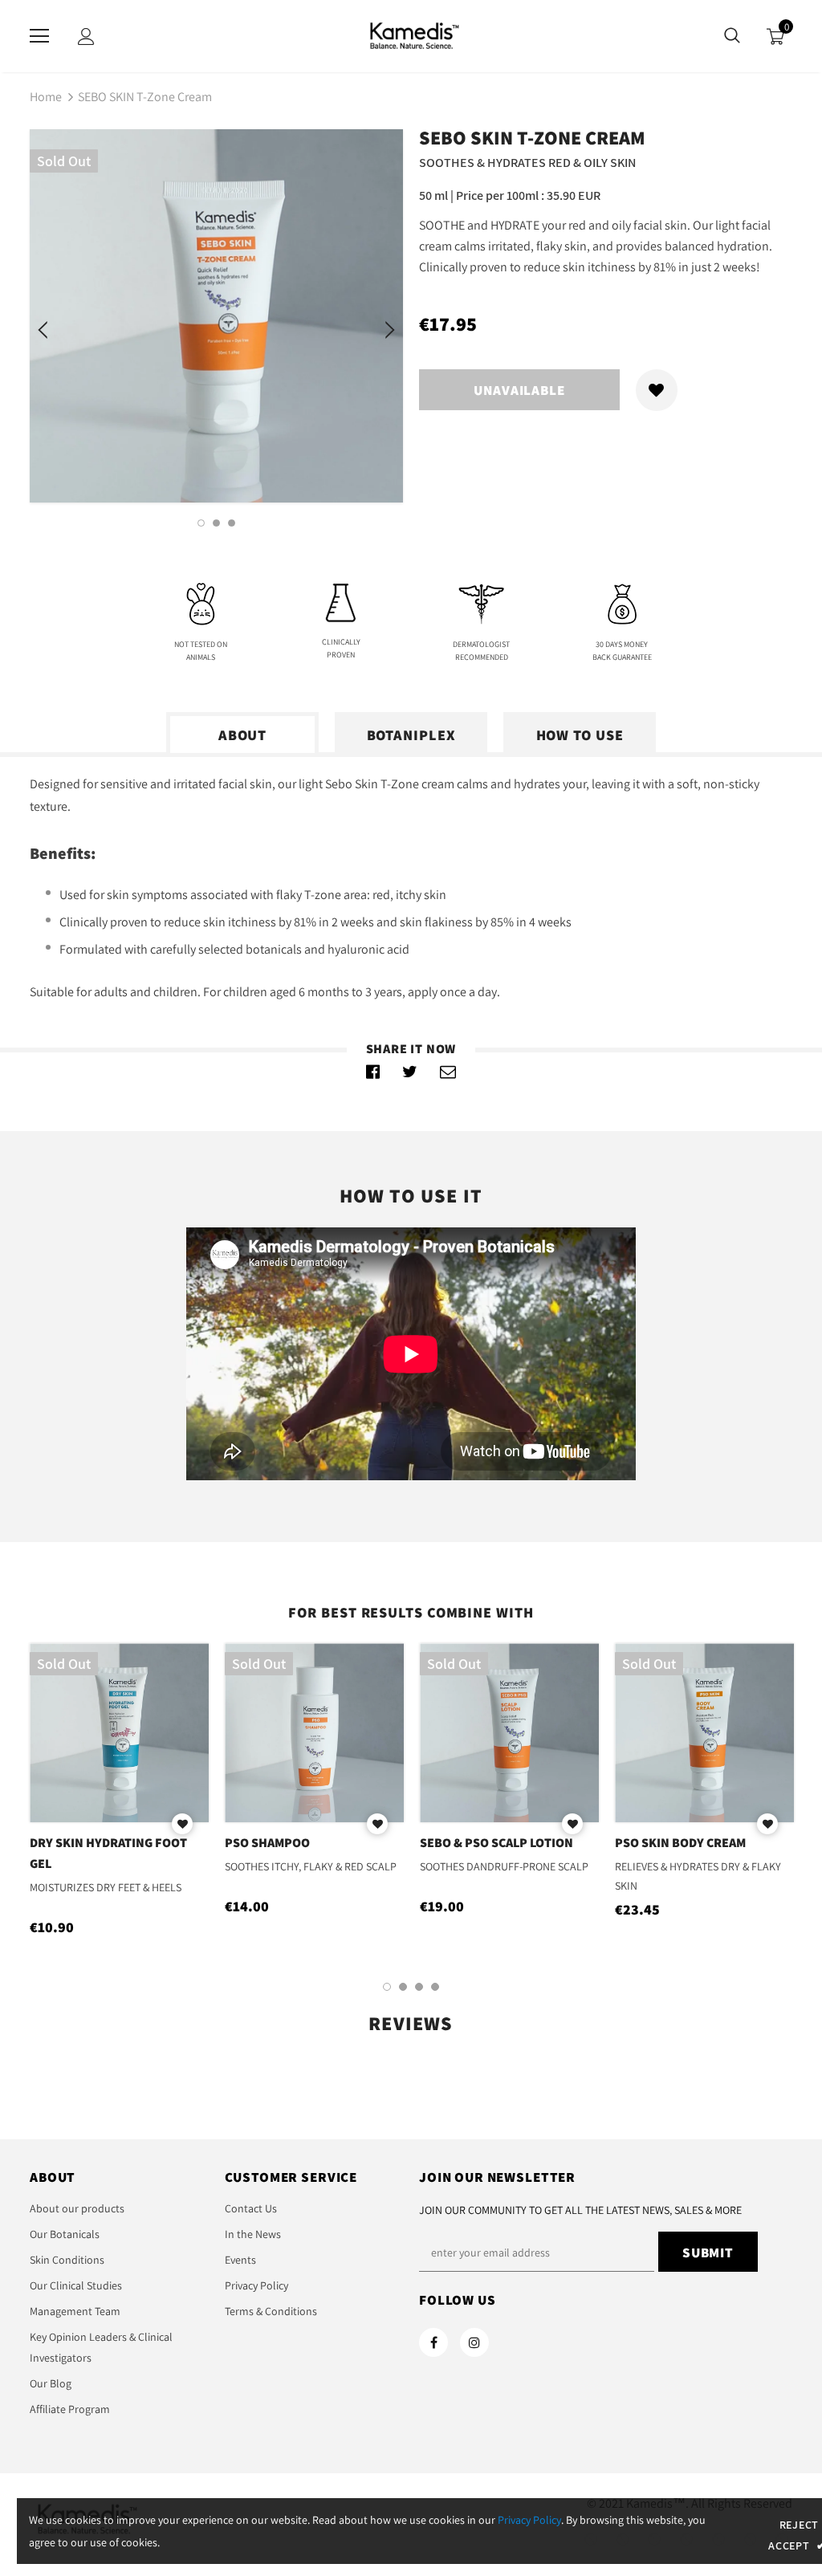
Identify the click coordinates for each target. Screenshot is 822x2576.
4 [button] (435, 1987)
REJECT (799, 2525)
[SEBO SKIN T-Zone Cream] (373, 1072)
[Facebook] (433, 2342)
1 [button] (201, 523)
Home (46, 97)
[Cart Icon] (775, 37)
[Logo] (411, 35)
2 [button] (216, 523)
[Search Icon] (732, 36)
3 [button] (232, 523)
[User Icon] (86, 37)
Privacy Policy (529, 2520)
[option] (216, 316)
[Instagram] (474, 2342)
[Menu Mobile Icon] (39, 36)
